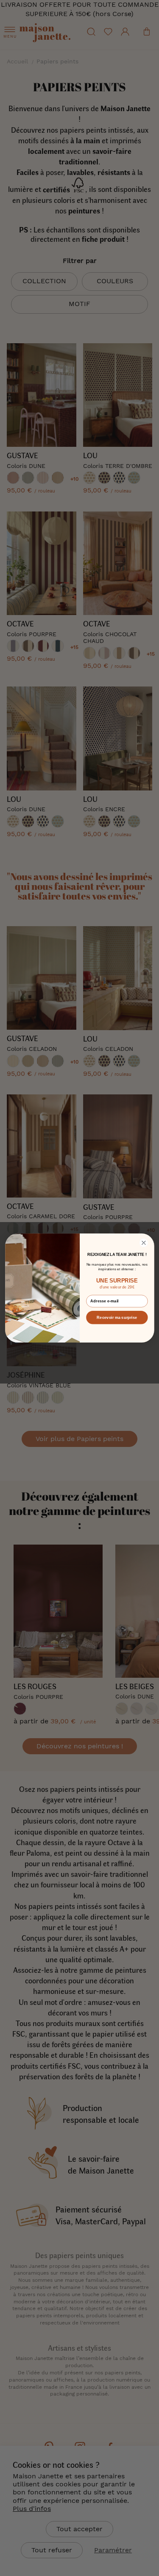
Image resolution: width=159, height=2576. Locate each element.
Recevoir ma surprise (117, 1317)
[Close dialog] (144, 1243)
